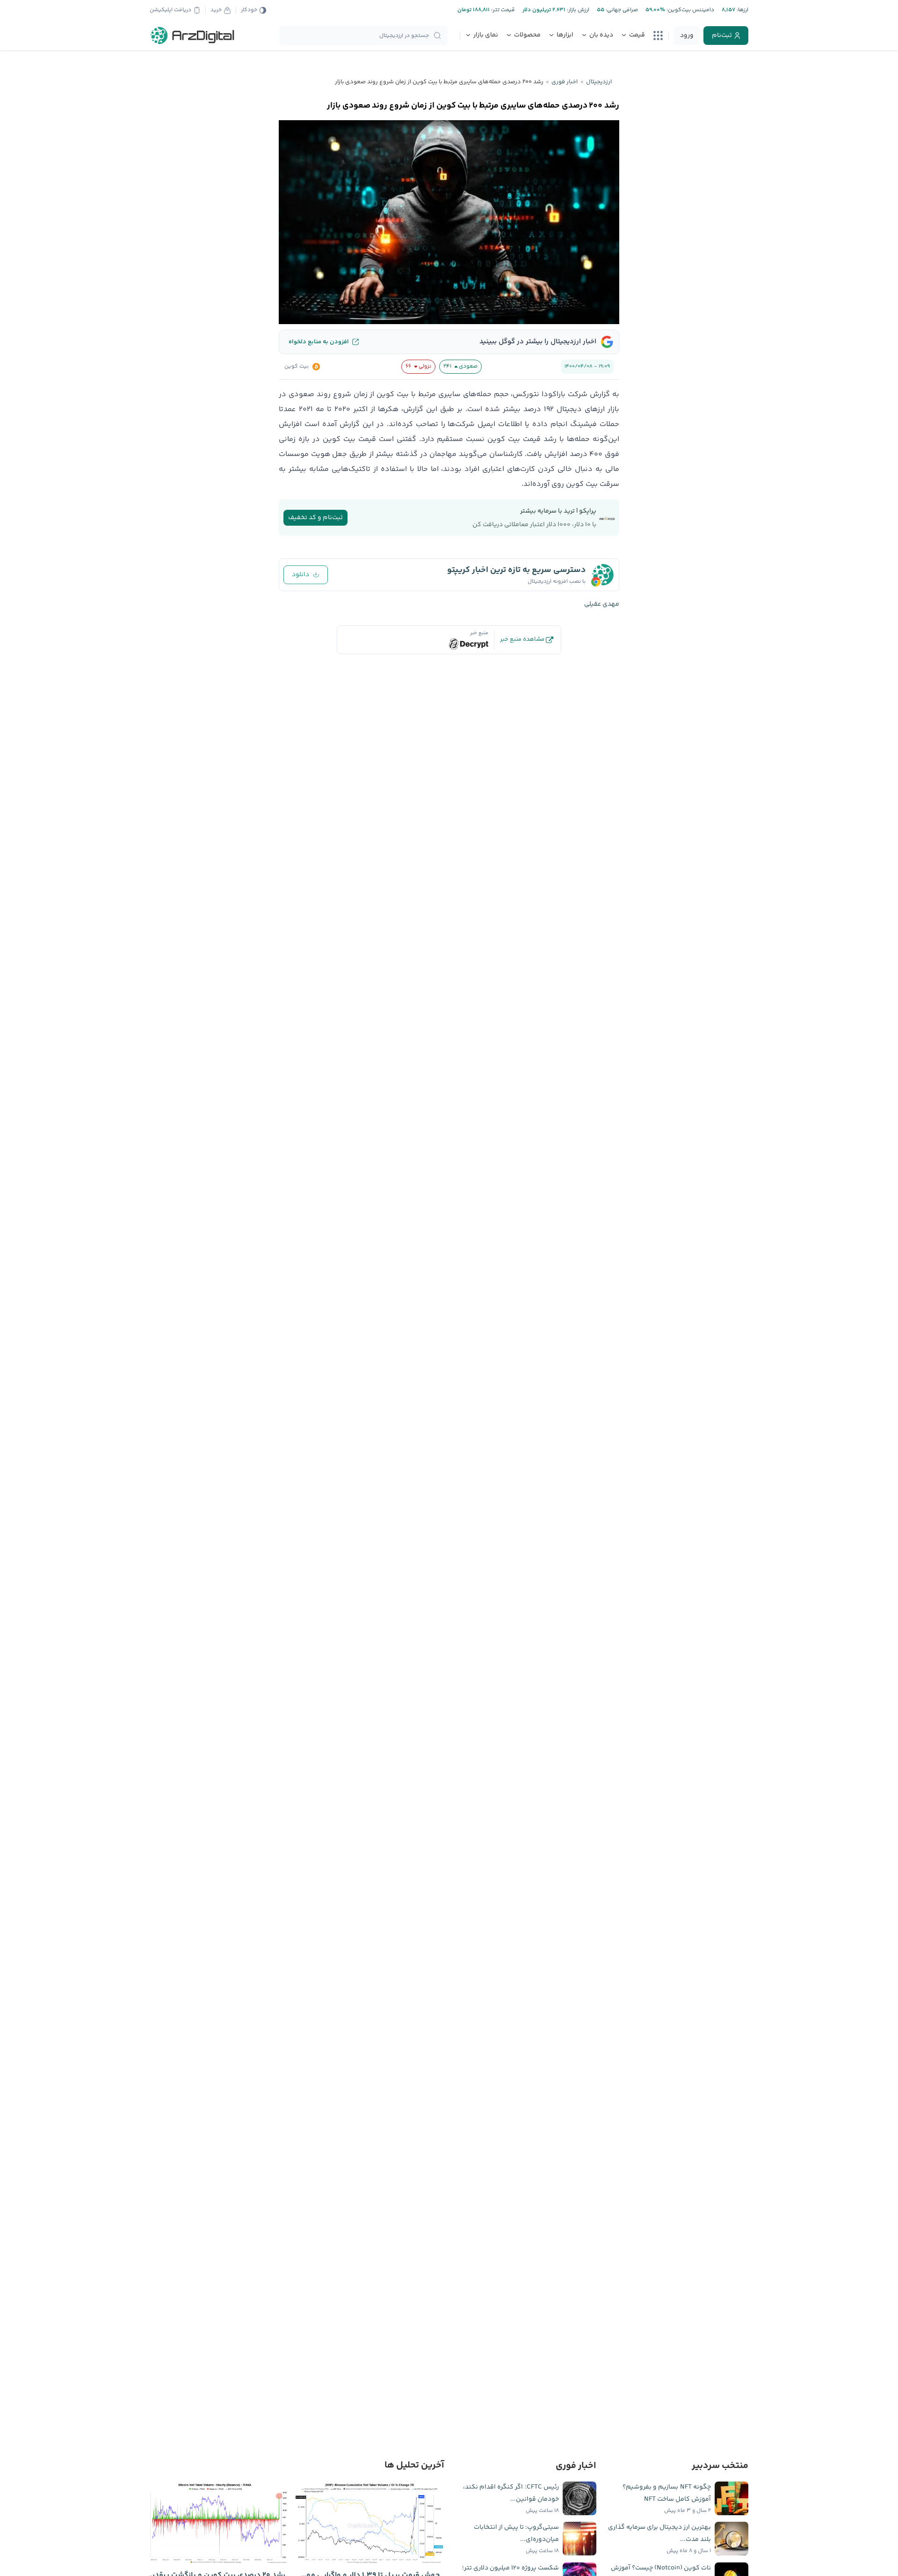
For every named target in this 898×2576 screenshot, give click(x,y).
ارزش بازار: (577, 10)
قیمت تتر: (502, 10)
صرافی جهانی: (621, 10)
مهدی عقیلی (602, 604)
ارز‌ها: (742, 10)
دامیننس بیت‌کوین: (690, 10)
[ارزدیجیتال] (193, 36)
